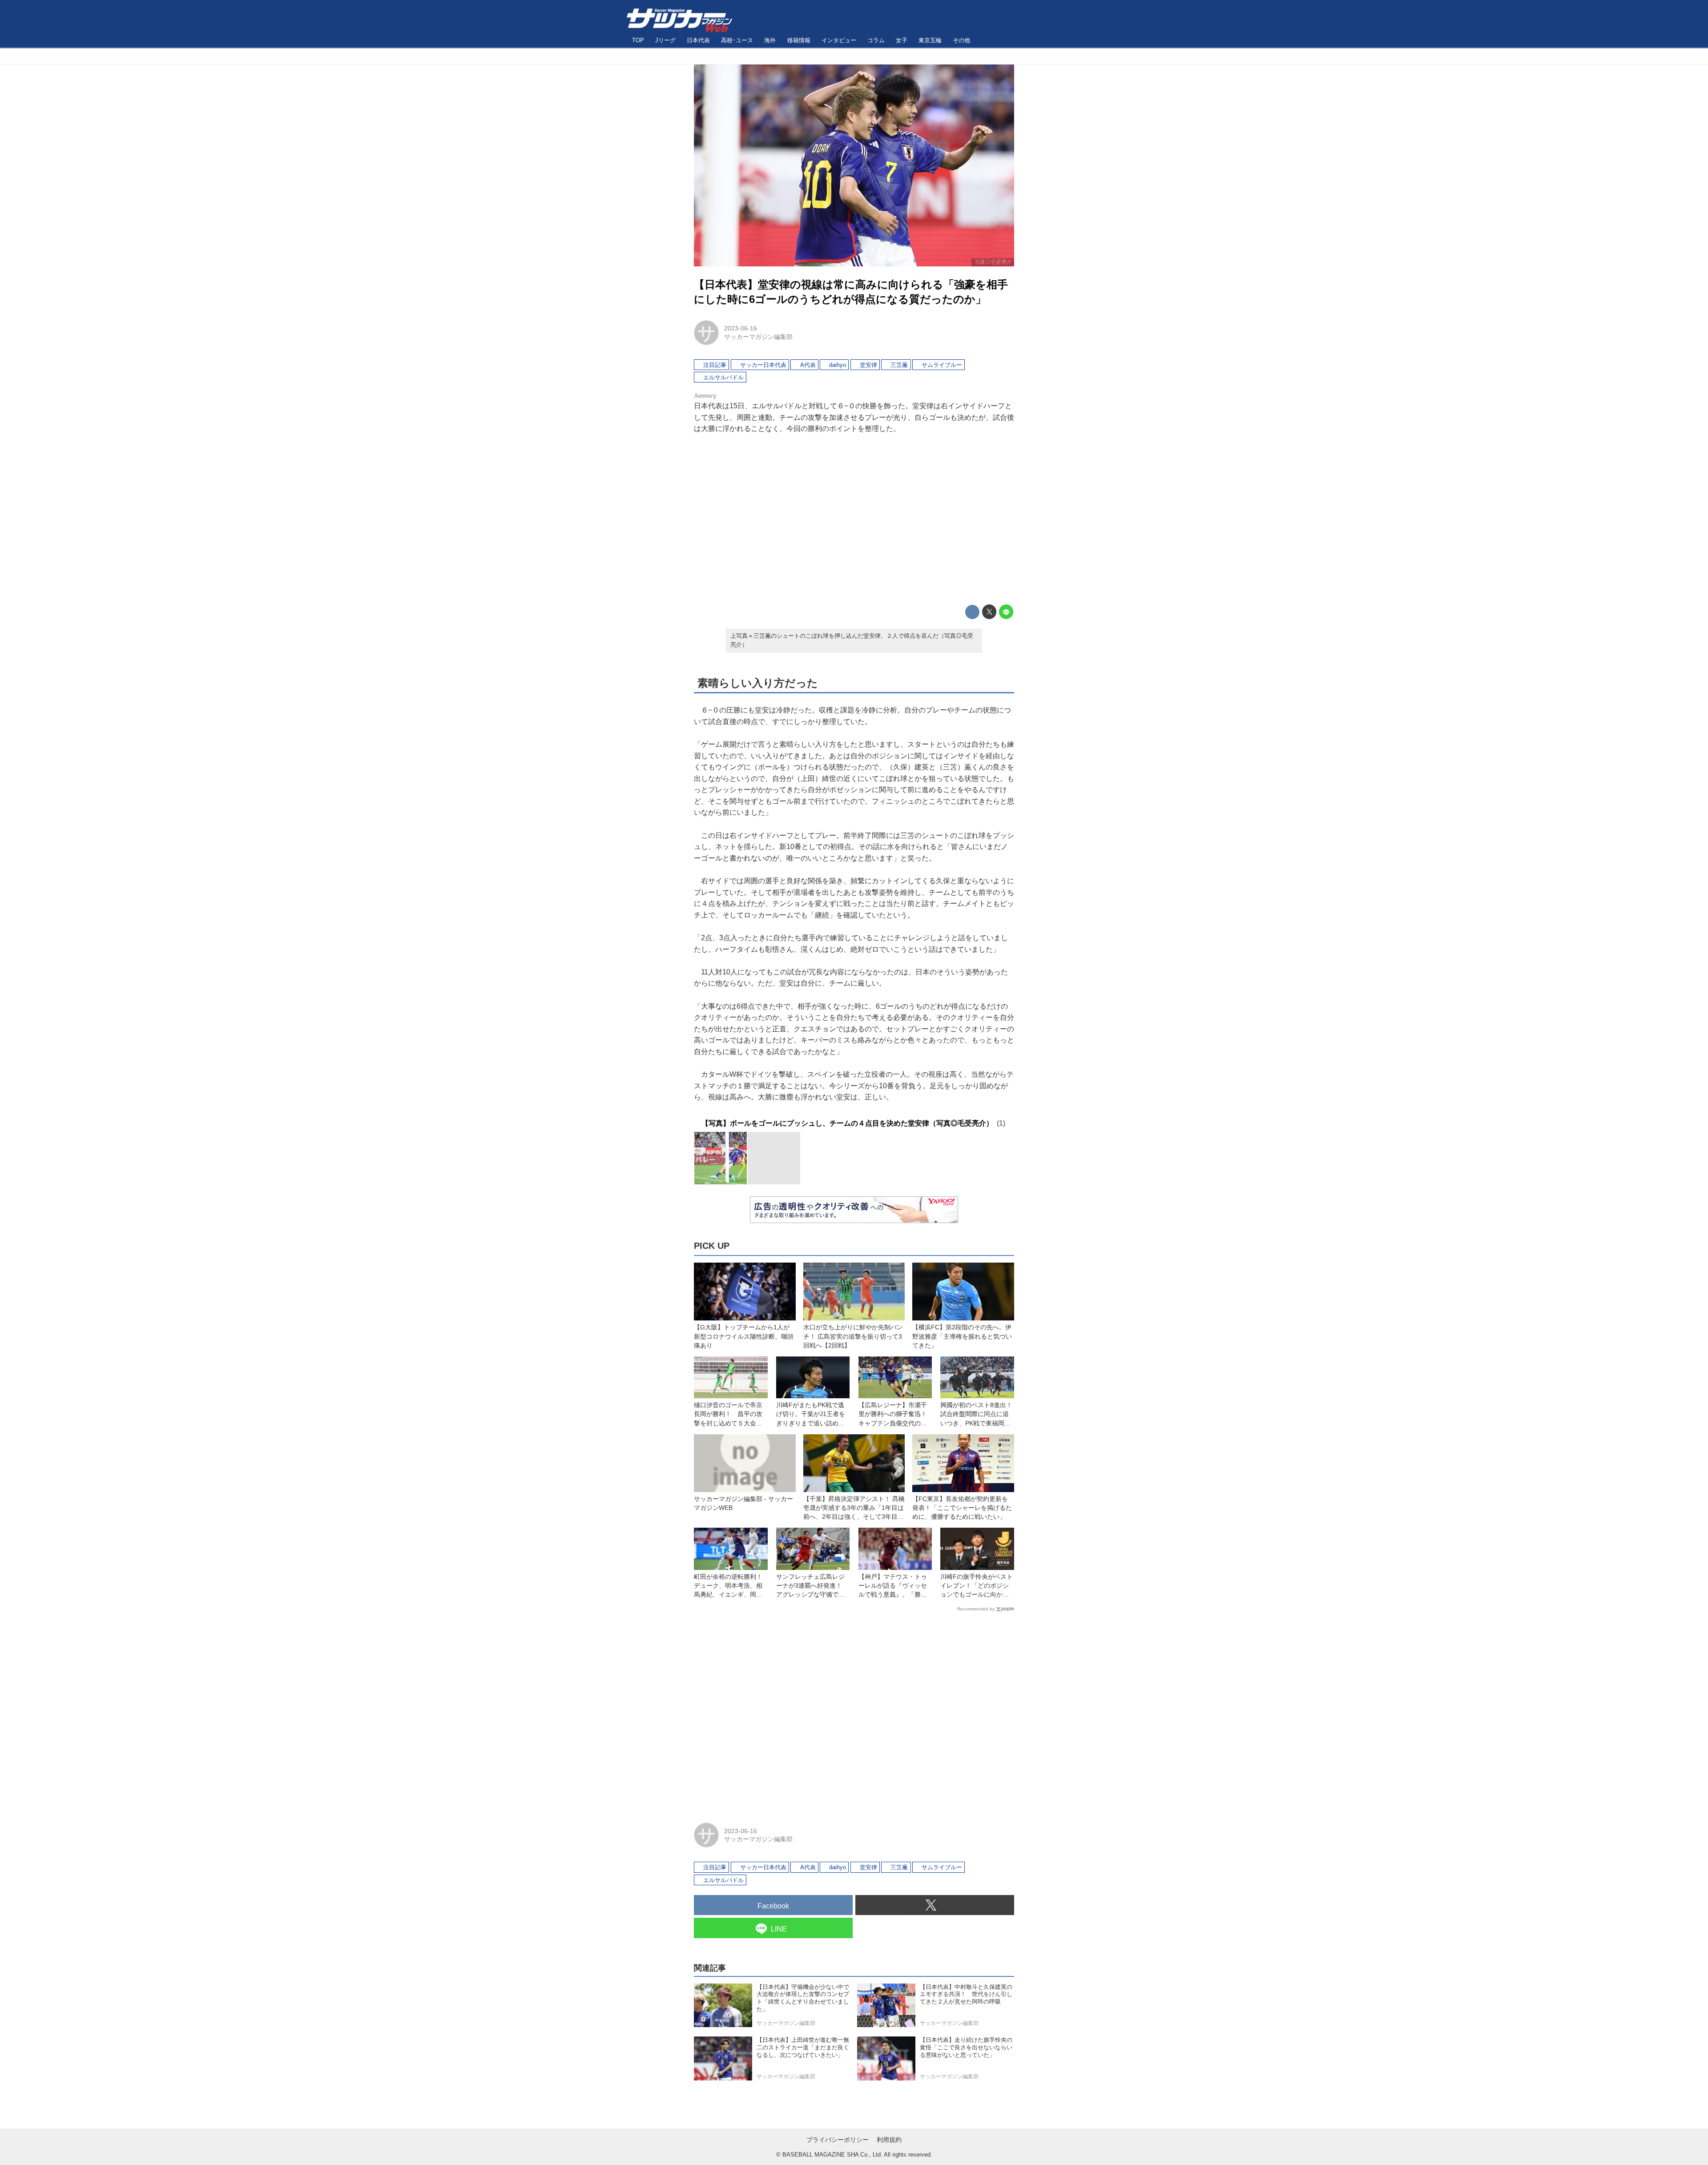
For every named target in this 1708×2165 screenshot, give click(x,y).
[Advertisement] (854, 519)
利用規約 (889, 2140)
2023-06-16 (741, 328)
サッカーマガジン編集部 (758, 337)
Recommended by (976, 1609)
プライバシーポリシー (838, 2140)
